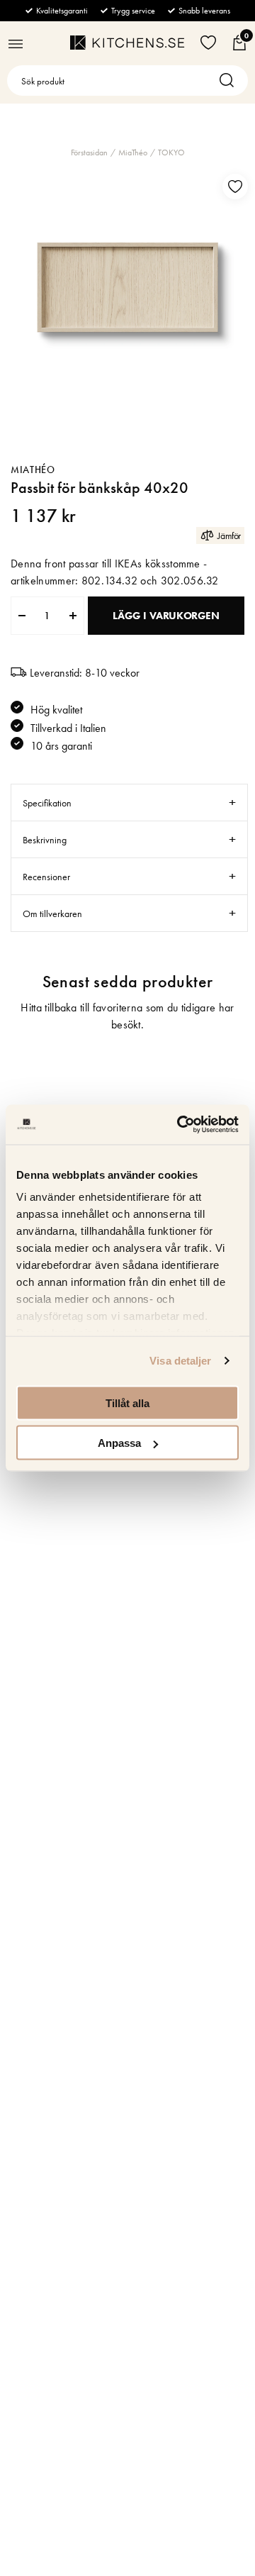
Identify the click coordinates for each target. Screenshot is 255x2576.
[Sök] (230, 80)
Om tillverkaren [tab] (52, 914)
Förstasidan (89, 152)
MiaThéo (133, 152)
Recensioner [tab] (46, 877)
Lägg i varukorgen (166, 616)
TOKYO (171, 152)
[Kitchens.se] (127, 43)
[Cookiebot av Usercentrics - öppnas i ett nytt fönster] (180, 1125)
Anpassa (119, 1443)
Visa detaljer (180, 1361)
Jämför (229, 535)
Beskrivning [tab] (45, 840)
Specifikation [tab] (47, 803)
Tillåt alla (127, 1403)
